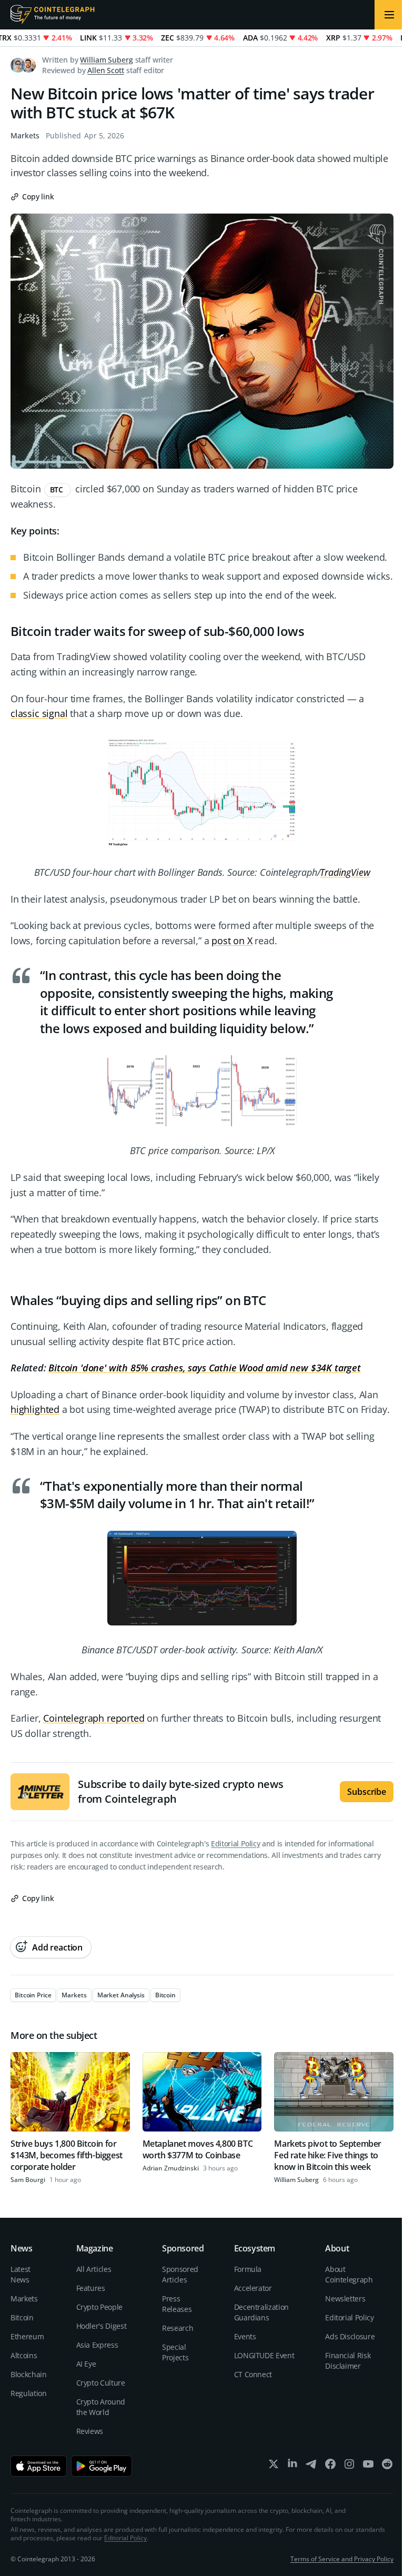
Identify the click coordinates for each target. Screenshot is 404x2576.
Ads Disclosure (350, 2336)
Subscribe (367, 1792)
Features (91, 2288)
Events (245, 2336)
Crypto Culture (101, 2383)
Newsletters (345, 2299)
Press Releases (177, 2304)
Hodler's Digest (102, 2326)
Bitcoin (22, 2317)
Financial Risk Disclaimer (348, 2361)
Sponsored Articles (180, 2274)
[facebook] (330, 2466)
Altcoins (24, 2355)
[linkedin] (292, 2466)
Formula (248, 2269)
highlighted (35, 1409)
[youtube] (368, 2466)
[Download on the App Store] (39, 2466)
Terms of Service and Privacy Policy (342, 2559)
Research (178, 2328)
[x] (274, 2466)
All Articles (94, 2269)
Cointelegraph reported (94, 1718)
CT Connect (253, 2374)
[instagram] (349, 2466)
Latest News (21, 2274)
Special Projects (175, 2352)
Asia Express (97, 2345)
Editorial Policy (235, 1843)
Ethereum (27, 2336)
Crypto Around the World (101, 2407)
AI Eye (86, 2364)
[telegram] (311, 2466)
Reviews (90, 2431)
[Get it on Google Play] (102, 2466)
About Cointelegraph (349, 2274)
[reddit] (387, 2466)
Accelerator (253, 2288)
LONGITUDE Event (264, 2355)
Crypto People (99, 2307)
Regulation (29, 2393)
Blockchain (29, 2374)
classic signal (39, 713)
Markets (25, 135)
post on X (232, 941)
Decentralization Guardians (261, 2312)
